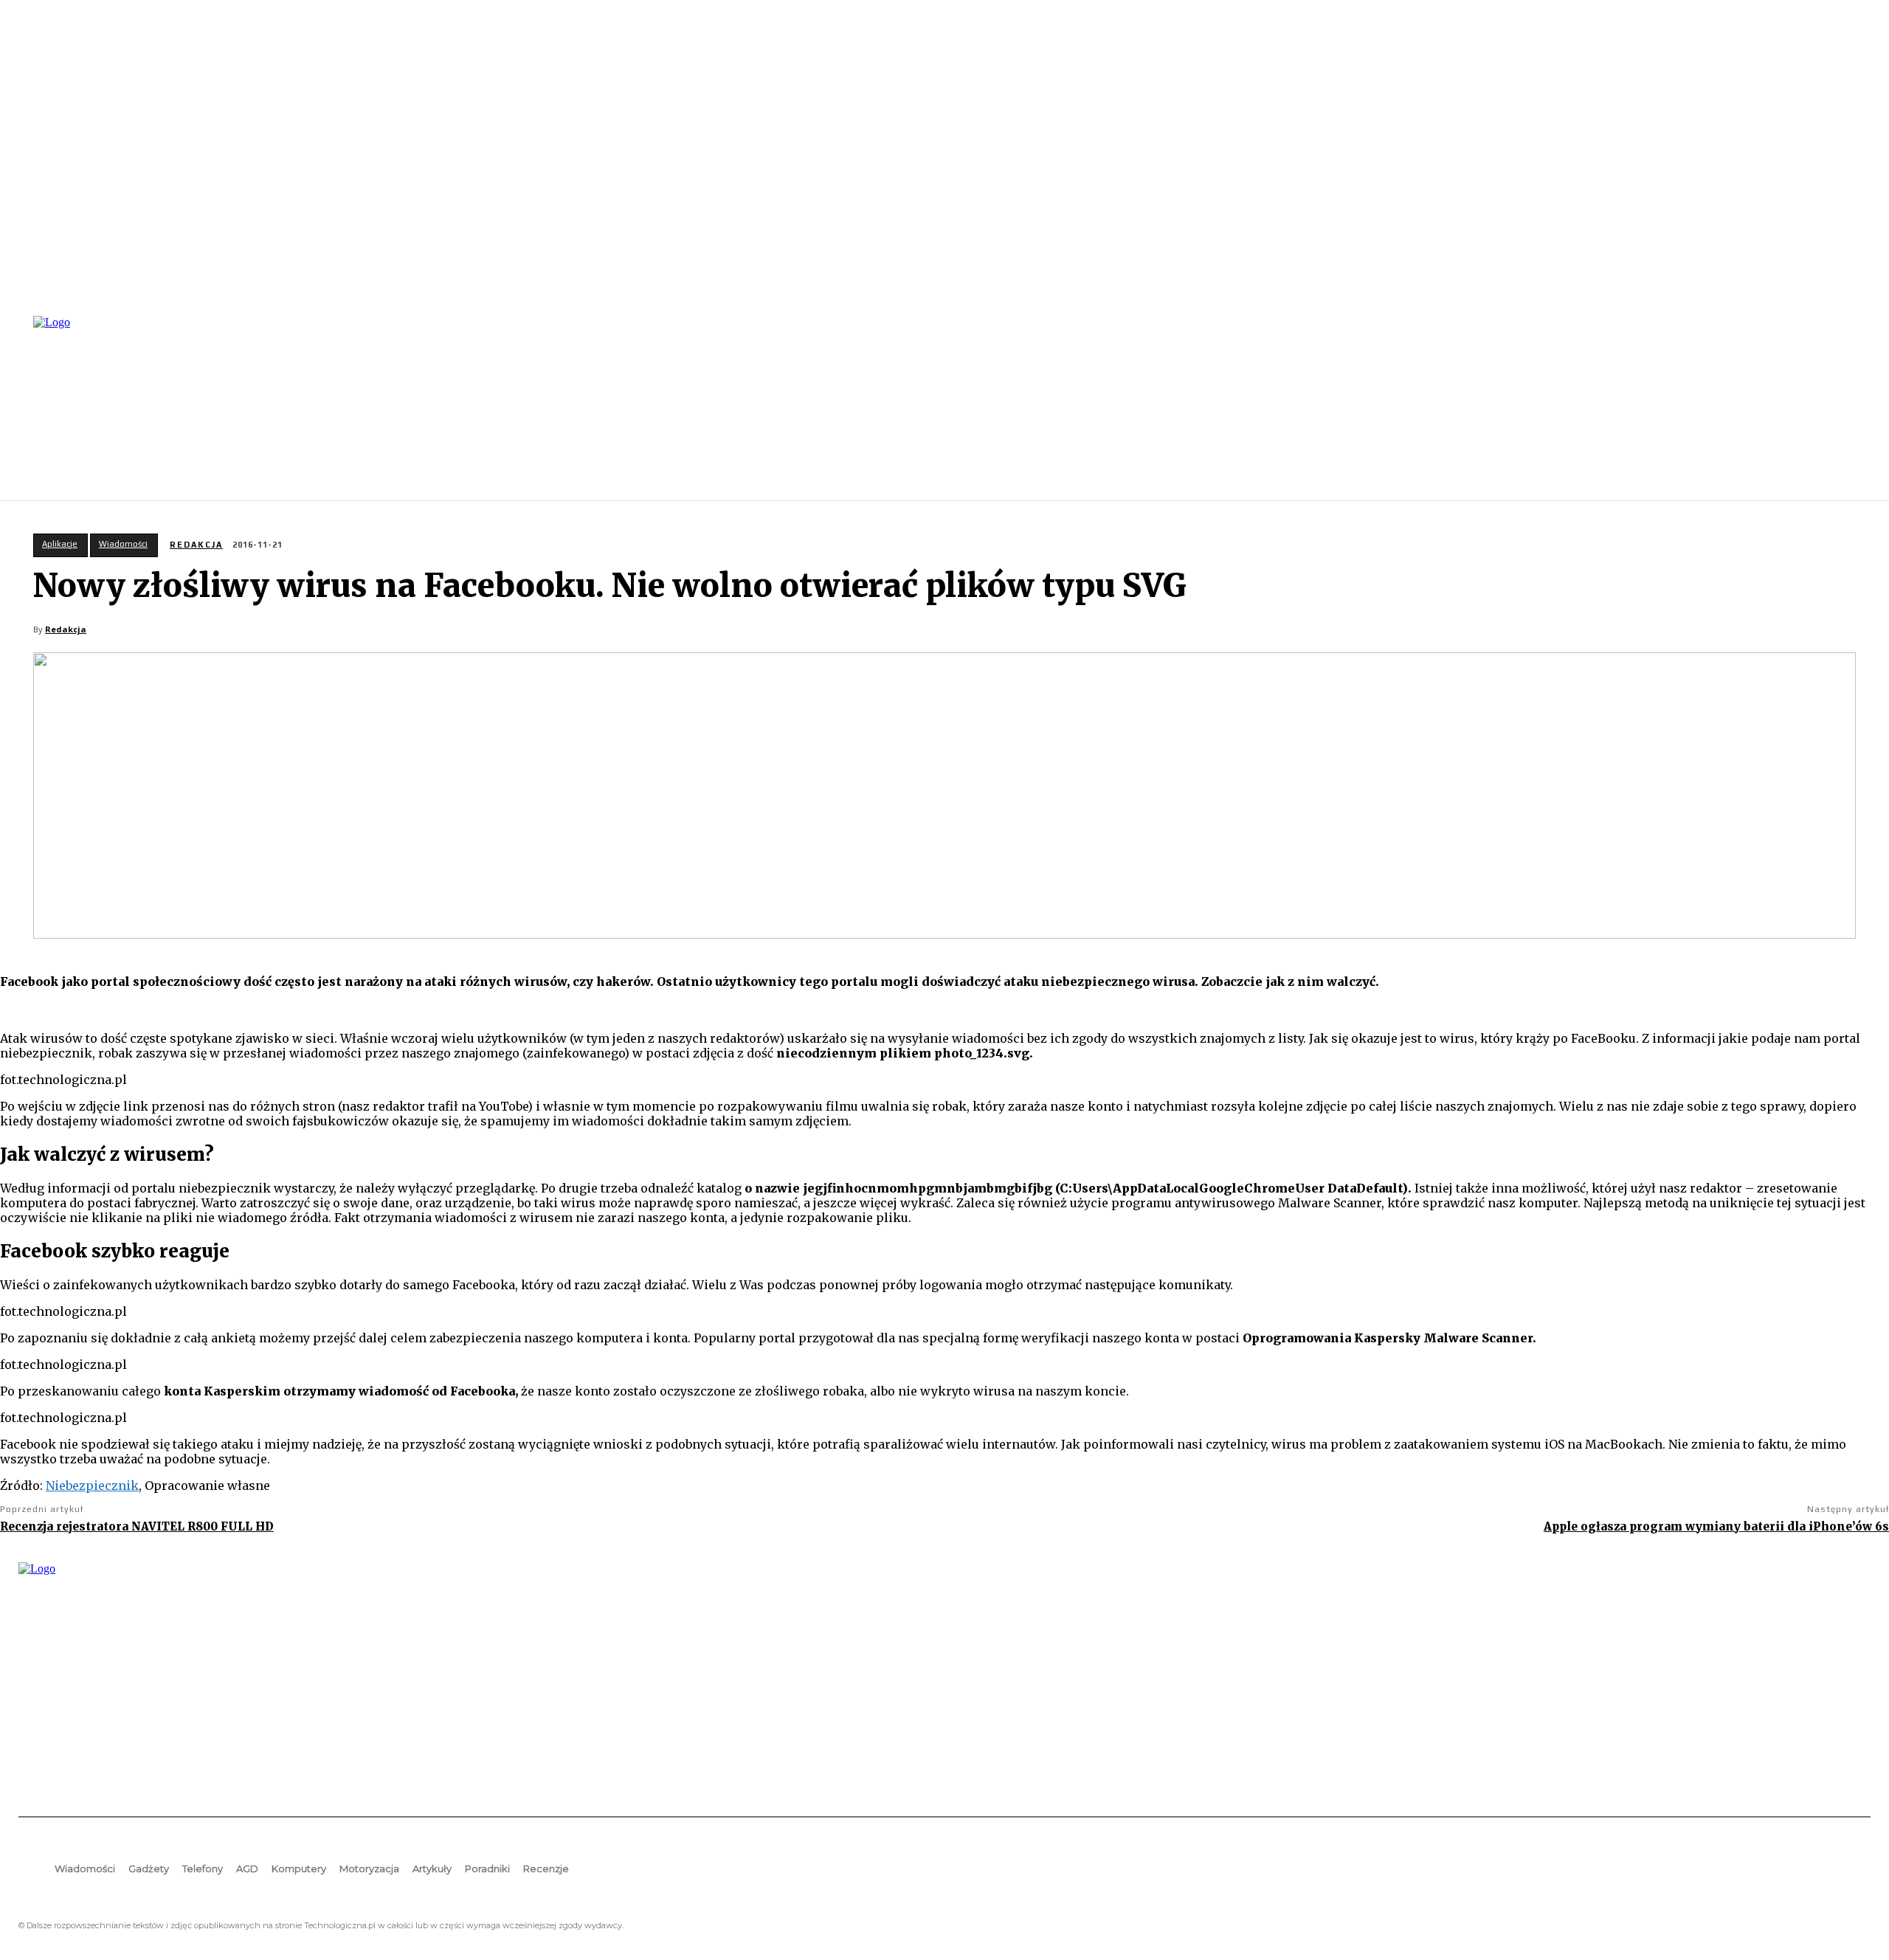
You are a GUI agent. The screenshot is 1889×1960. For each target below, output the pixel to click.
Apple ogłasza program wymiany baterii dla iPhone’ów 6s (1716, 1526)
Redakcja (196, 545)
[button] (1853, 407)
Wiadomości (123, 544)
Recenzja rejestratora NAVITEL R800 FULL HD (137, 1526)
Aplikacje (60, 544)
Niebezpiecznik (92, 1485)
